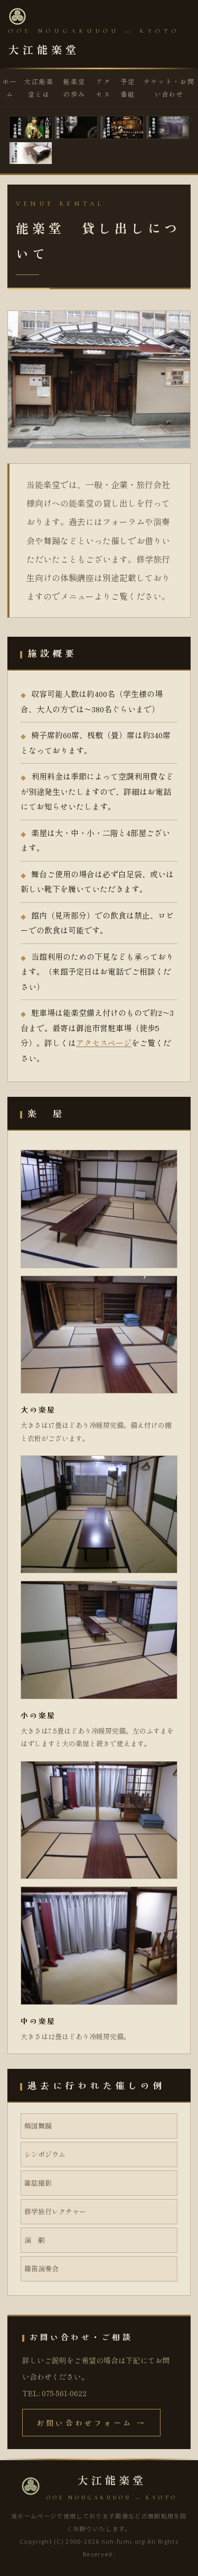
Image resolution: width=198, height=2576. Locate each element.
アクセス (103, 88)
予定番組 (128, 88)
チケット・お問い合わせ (169, 88)
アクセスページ (104, 1043)
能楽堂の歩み (74, 88)
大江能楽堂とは (39, 88)
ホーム (10, 88)
